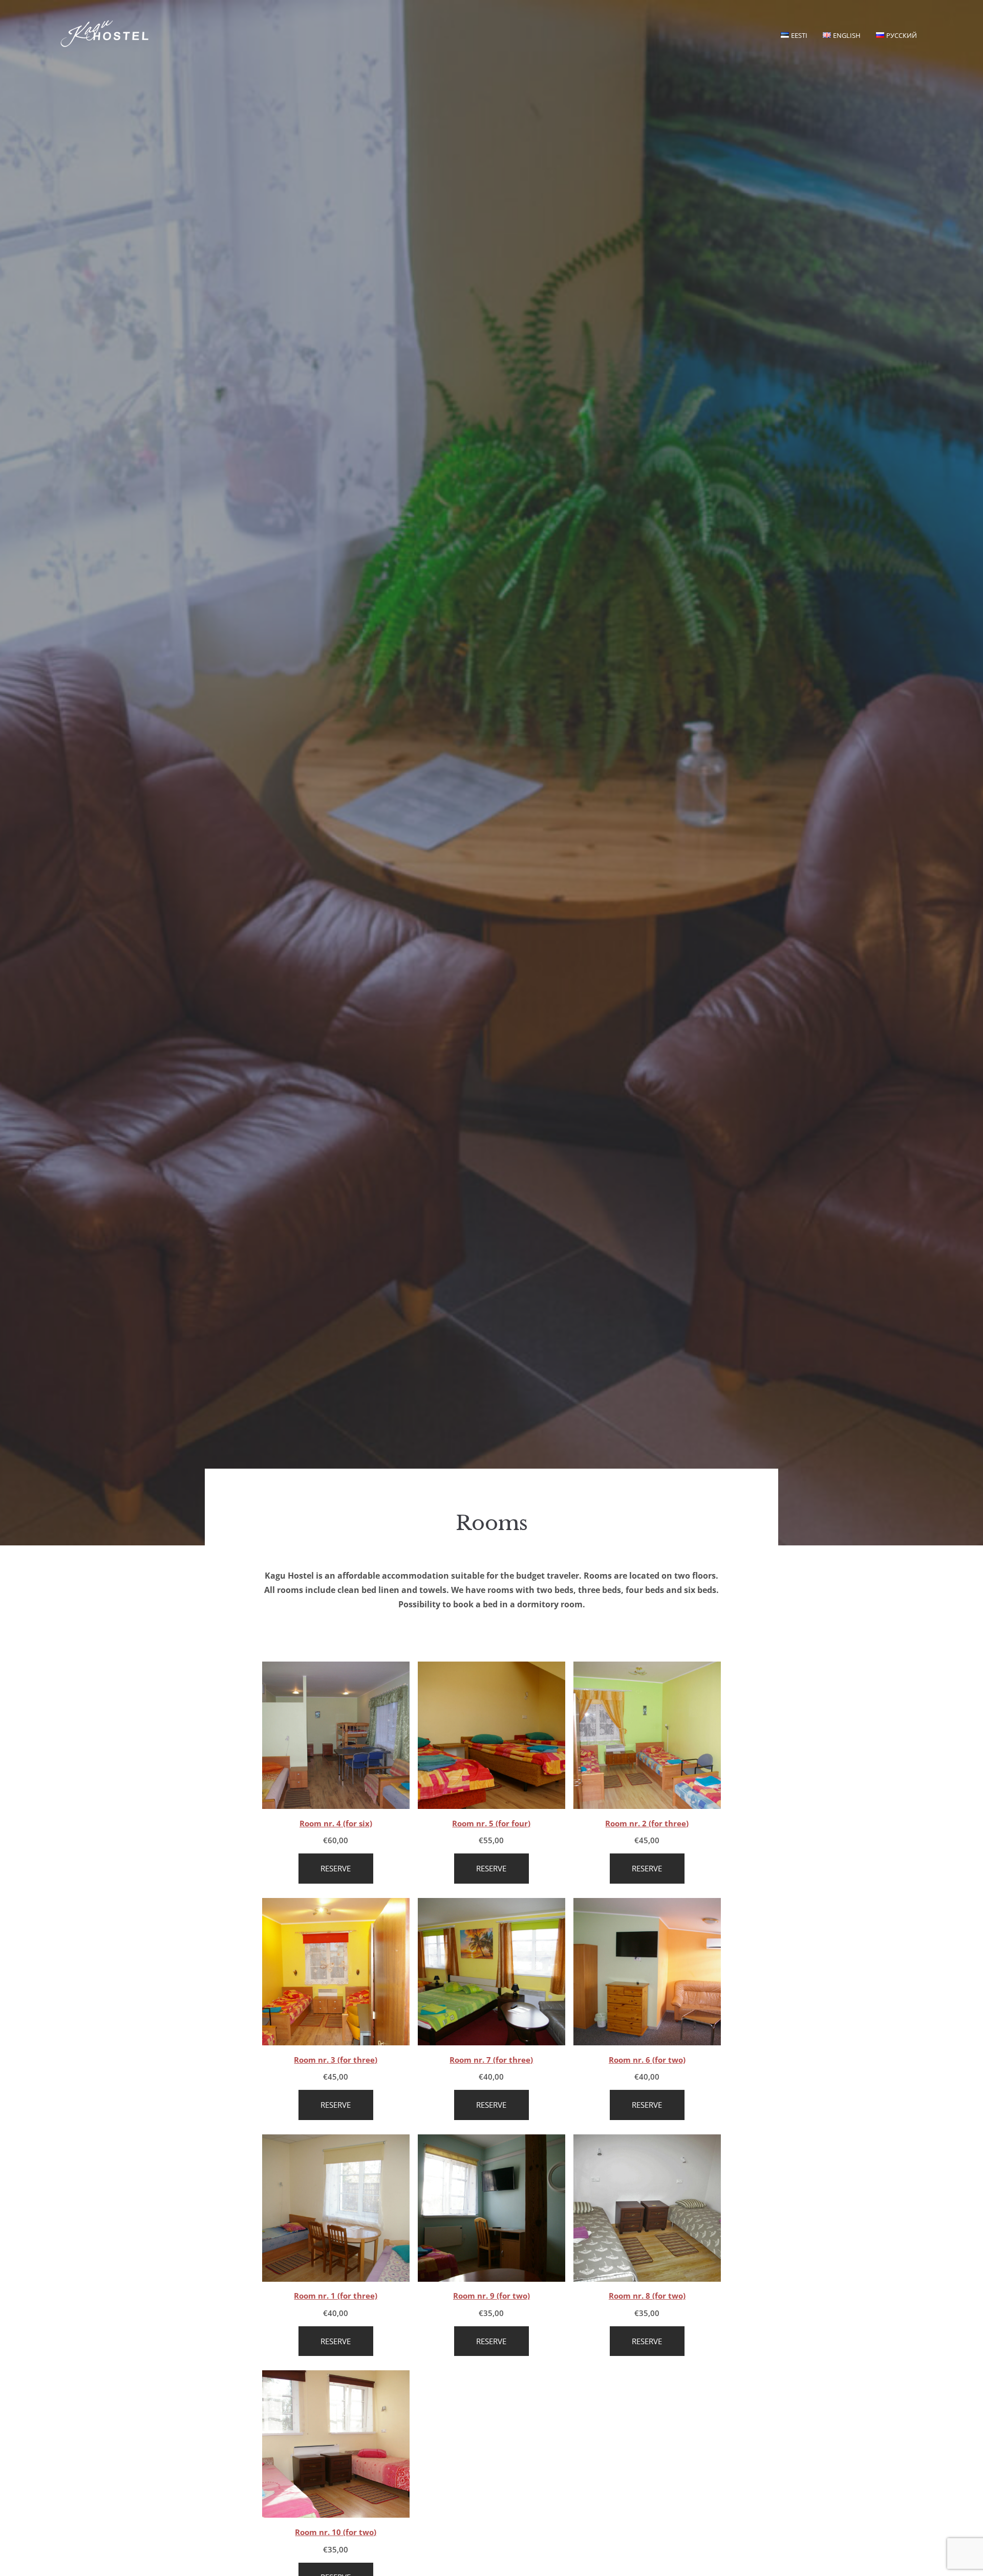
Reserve (336, 1868)
